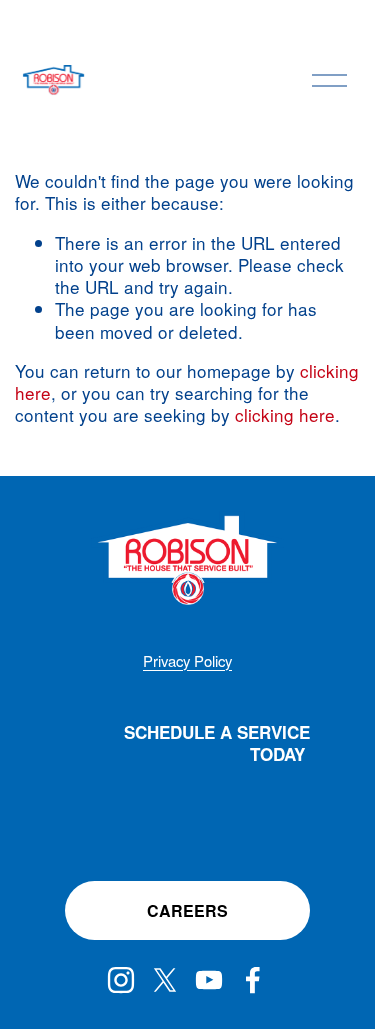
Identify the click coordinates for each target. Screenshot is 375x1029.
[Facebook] (253, 980)
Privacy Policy (187, 660)
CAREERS (187, 910)
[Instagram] (121, 980)
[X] (165, 980)
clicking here (285, 414)
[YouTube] (209, 980)
